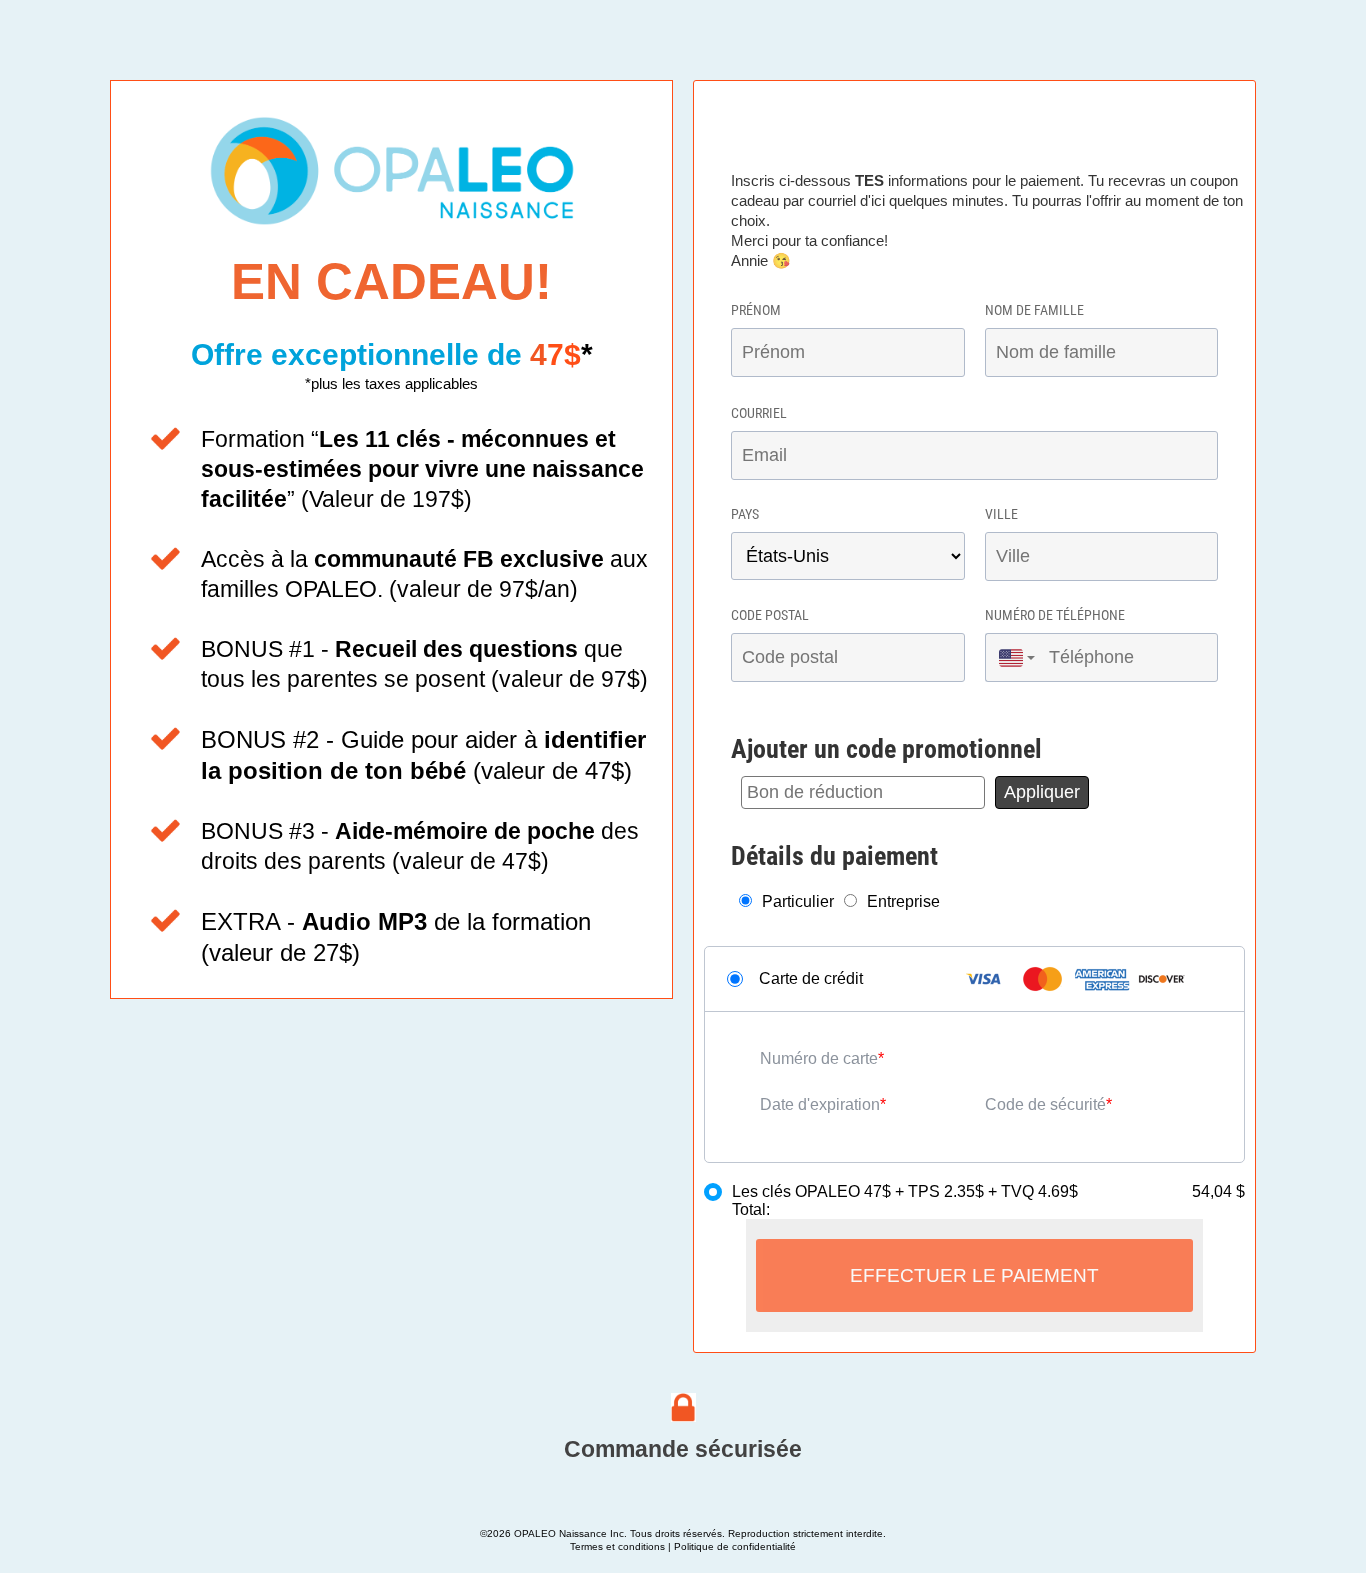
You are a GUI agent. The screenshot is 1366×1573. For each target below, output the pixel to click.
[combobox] (1012, 657)
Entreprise (903, 901)
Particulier (798, 901)
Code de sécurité (1045, 1104)
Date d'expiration (820, 1104)
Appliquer (1042, 792)
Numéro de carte (819, 1058)
